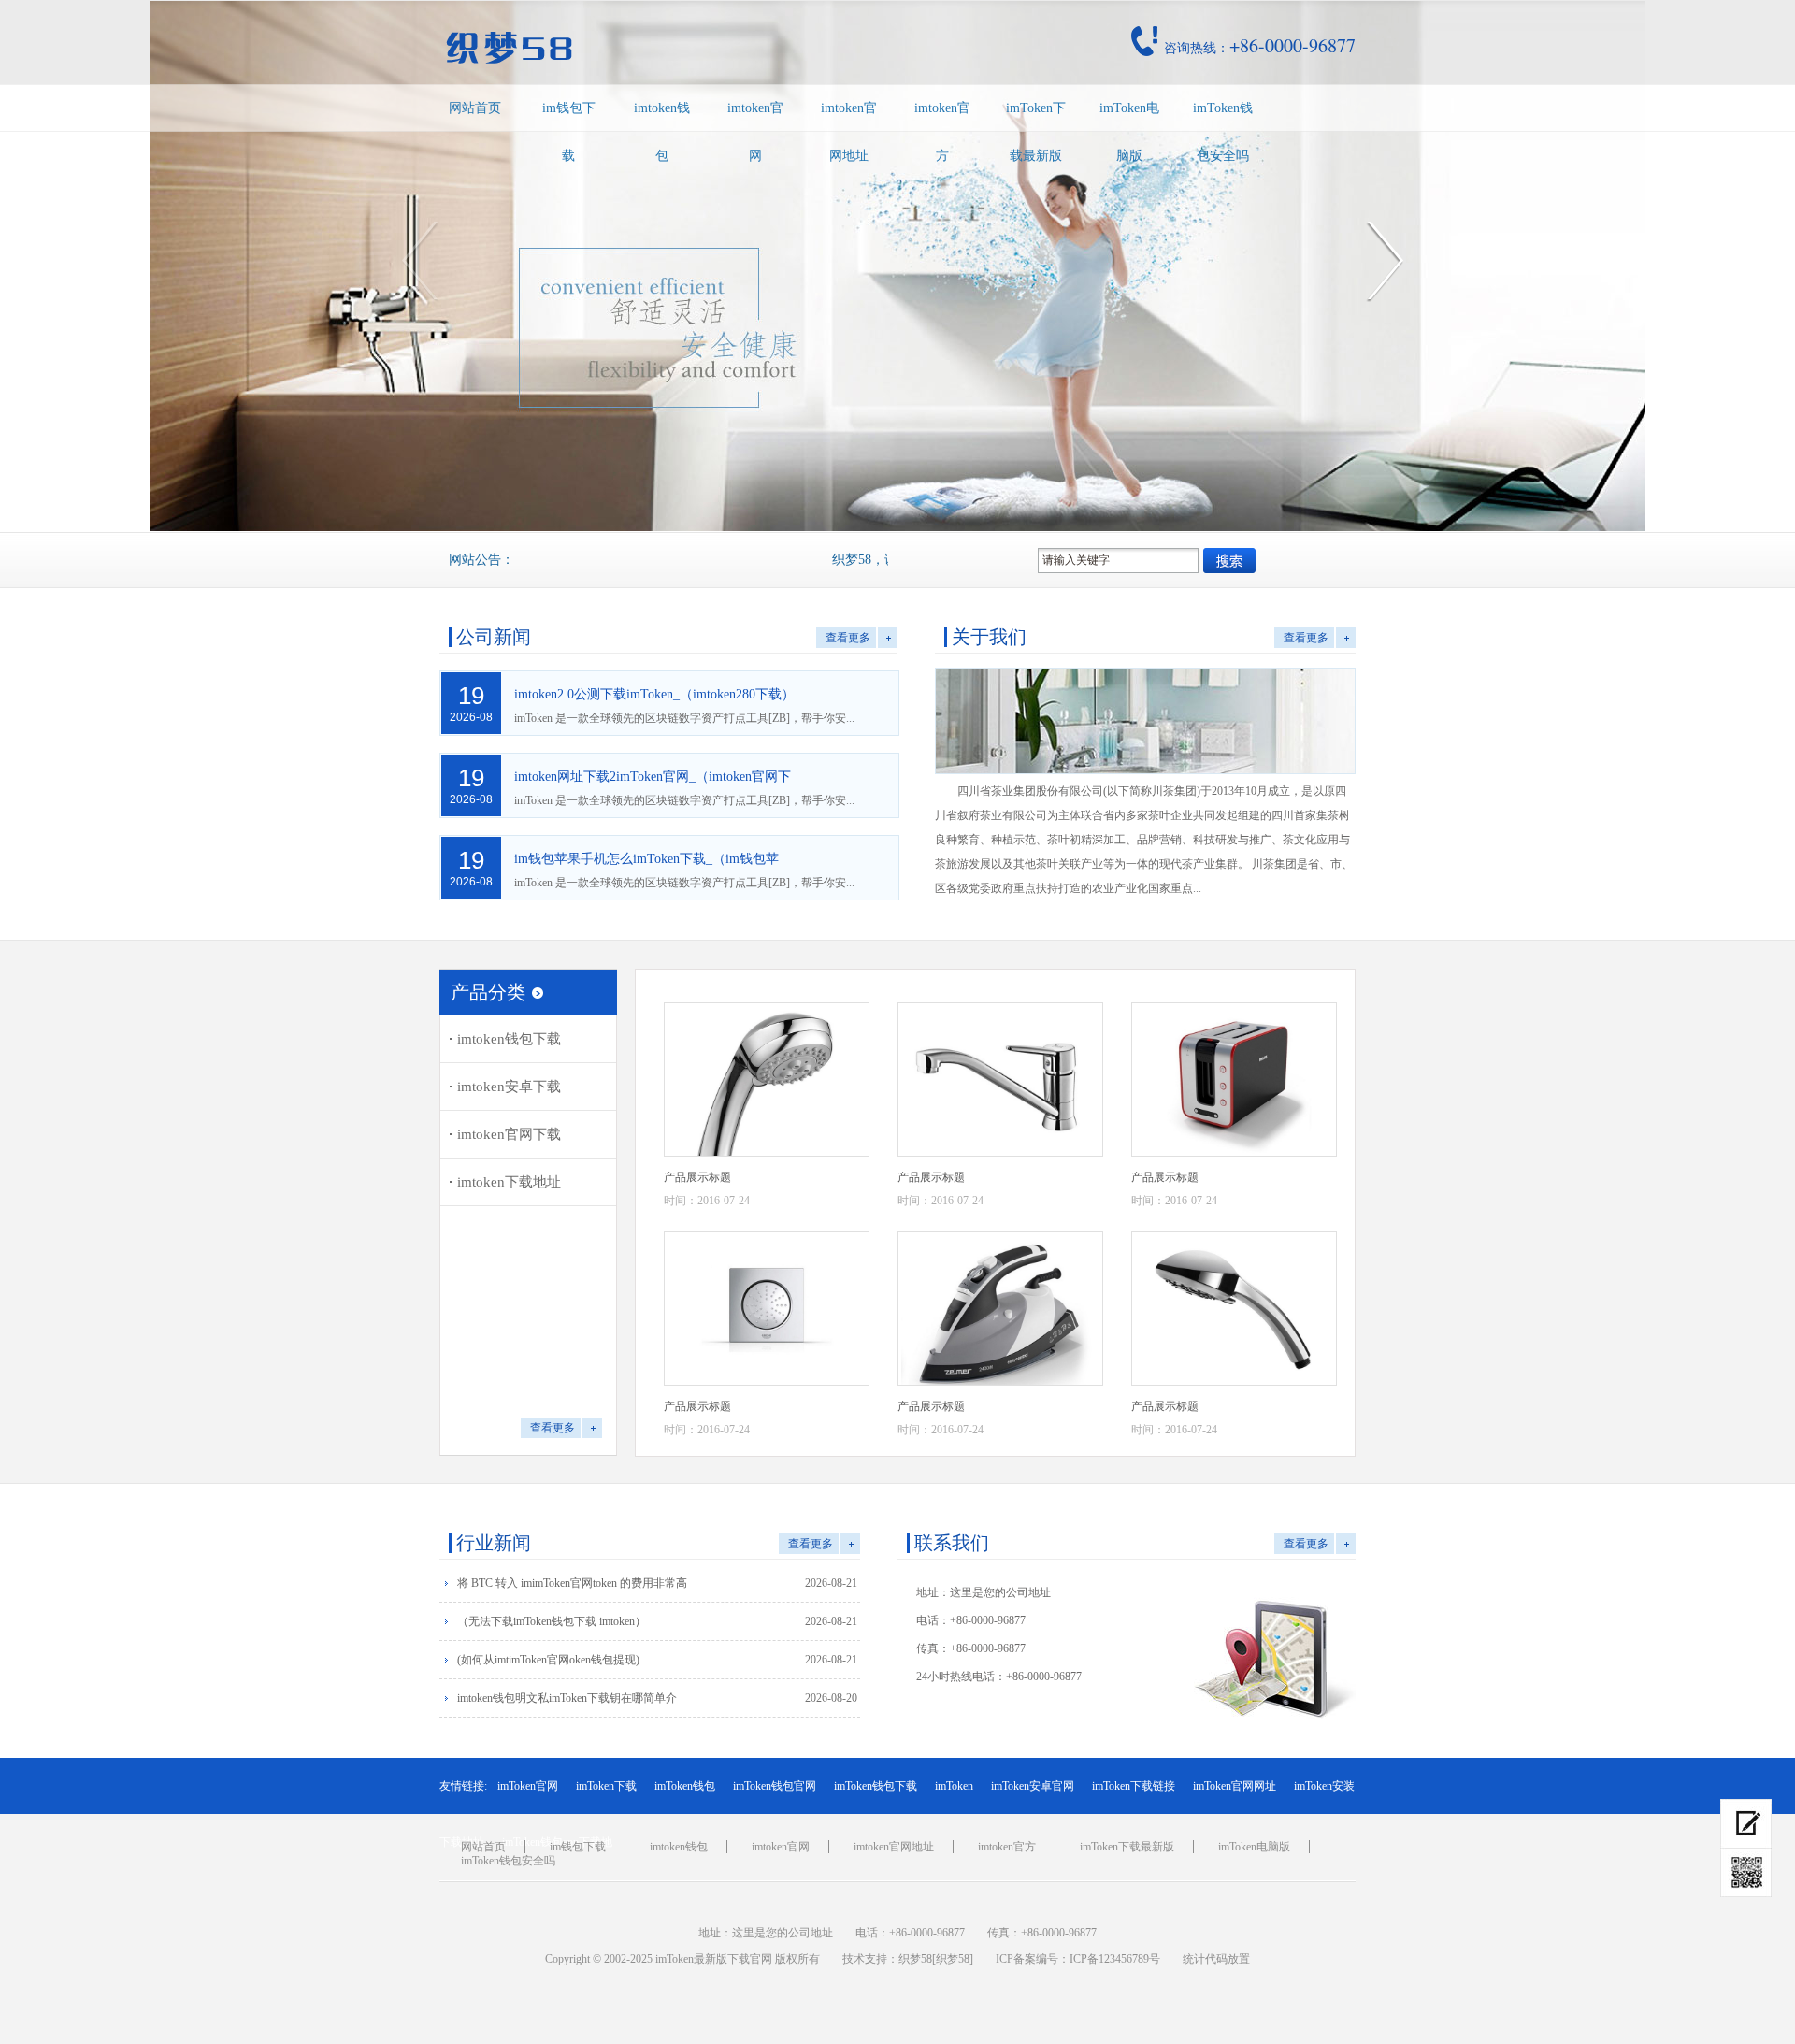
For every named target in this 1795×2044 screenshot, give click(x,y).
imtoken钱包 (662, 132)
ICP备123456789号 (1115, 1959)
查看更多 (848, 638)
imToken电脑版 (1129, 132)
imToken (954, 1786)
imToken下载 (606, 1786)
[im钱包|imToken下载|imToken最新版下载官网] (639, 48)
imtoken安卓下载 (509, 1087)
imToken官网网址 (1235, 1786)
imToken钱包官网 (775, 1786)
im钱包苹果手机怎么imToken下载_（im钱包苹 (646, 859)
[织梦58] (953, 1959)
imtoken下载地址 (509, 1182)
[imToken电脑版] (1746, 1824)
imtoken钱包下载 (509, 1039)
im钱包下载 (569, 132)
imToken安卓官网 (1033, 1786)
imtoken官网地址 (849, 132)
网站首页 (475, 108)
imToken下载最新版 (1036, 132)
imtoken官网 (755, 132)
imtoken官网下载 (509, 1134)
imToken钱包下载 (876, 1786)
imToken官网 (528, 1786)
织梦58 (915, 1959)
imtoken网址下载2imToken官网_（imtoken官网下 (653, 777)
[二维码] (1746, 1873)
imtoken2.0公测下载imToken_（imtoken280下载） (654, 694)
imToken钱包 (685, 1786)
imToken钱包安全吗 (1223, 132)
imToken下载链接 (1134, 1786)
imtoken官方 (942, 132)
